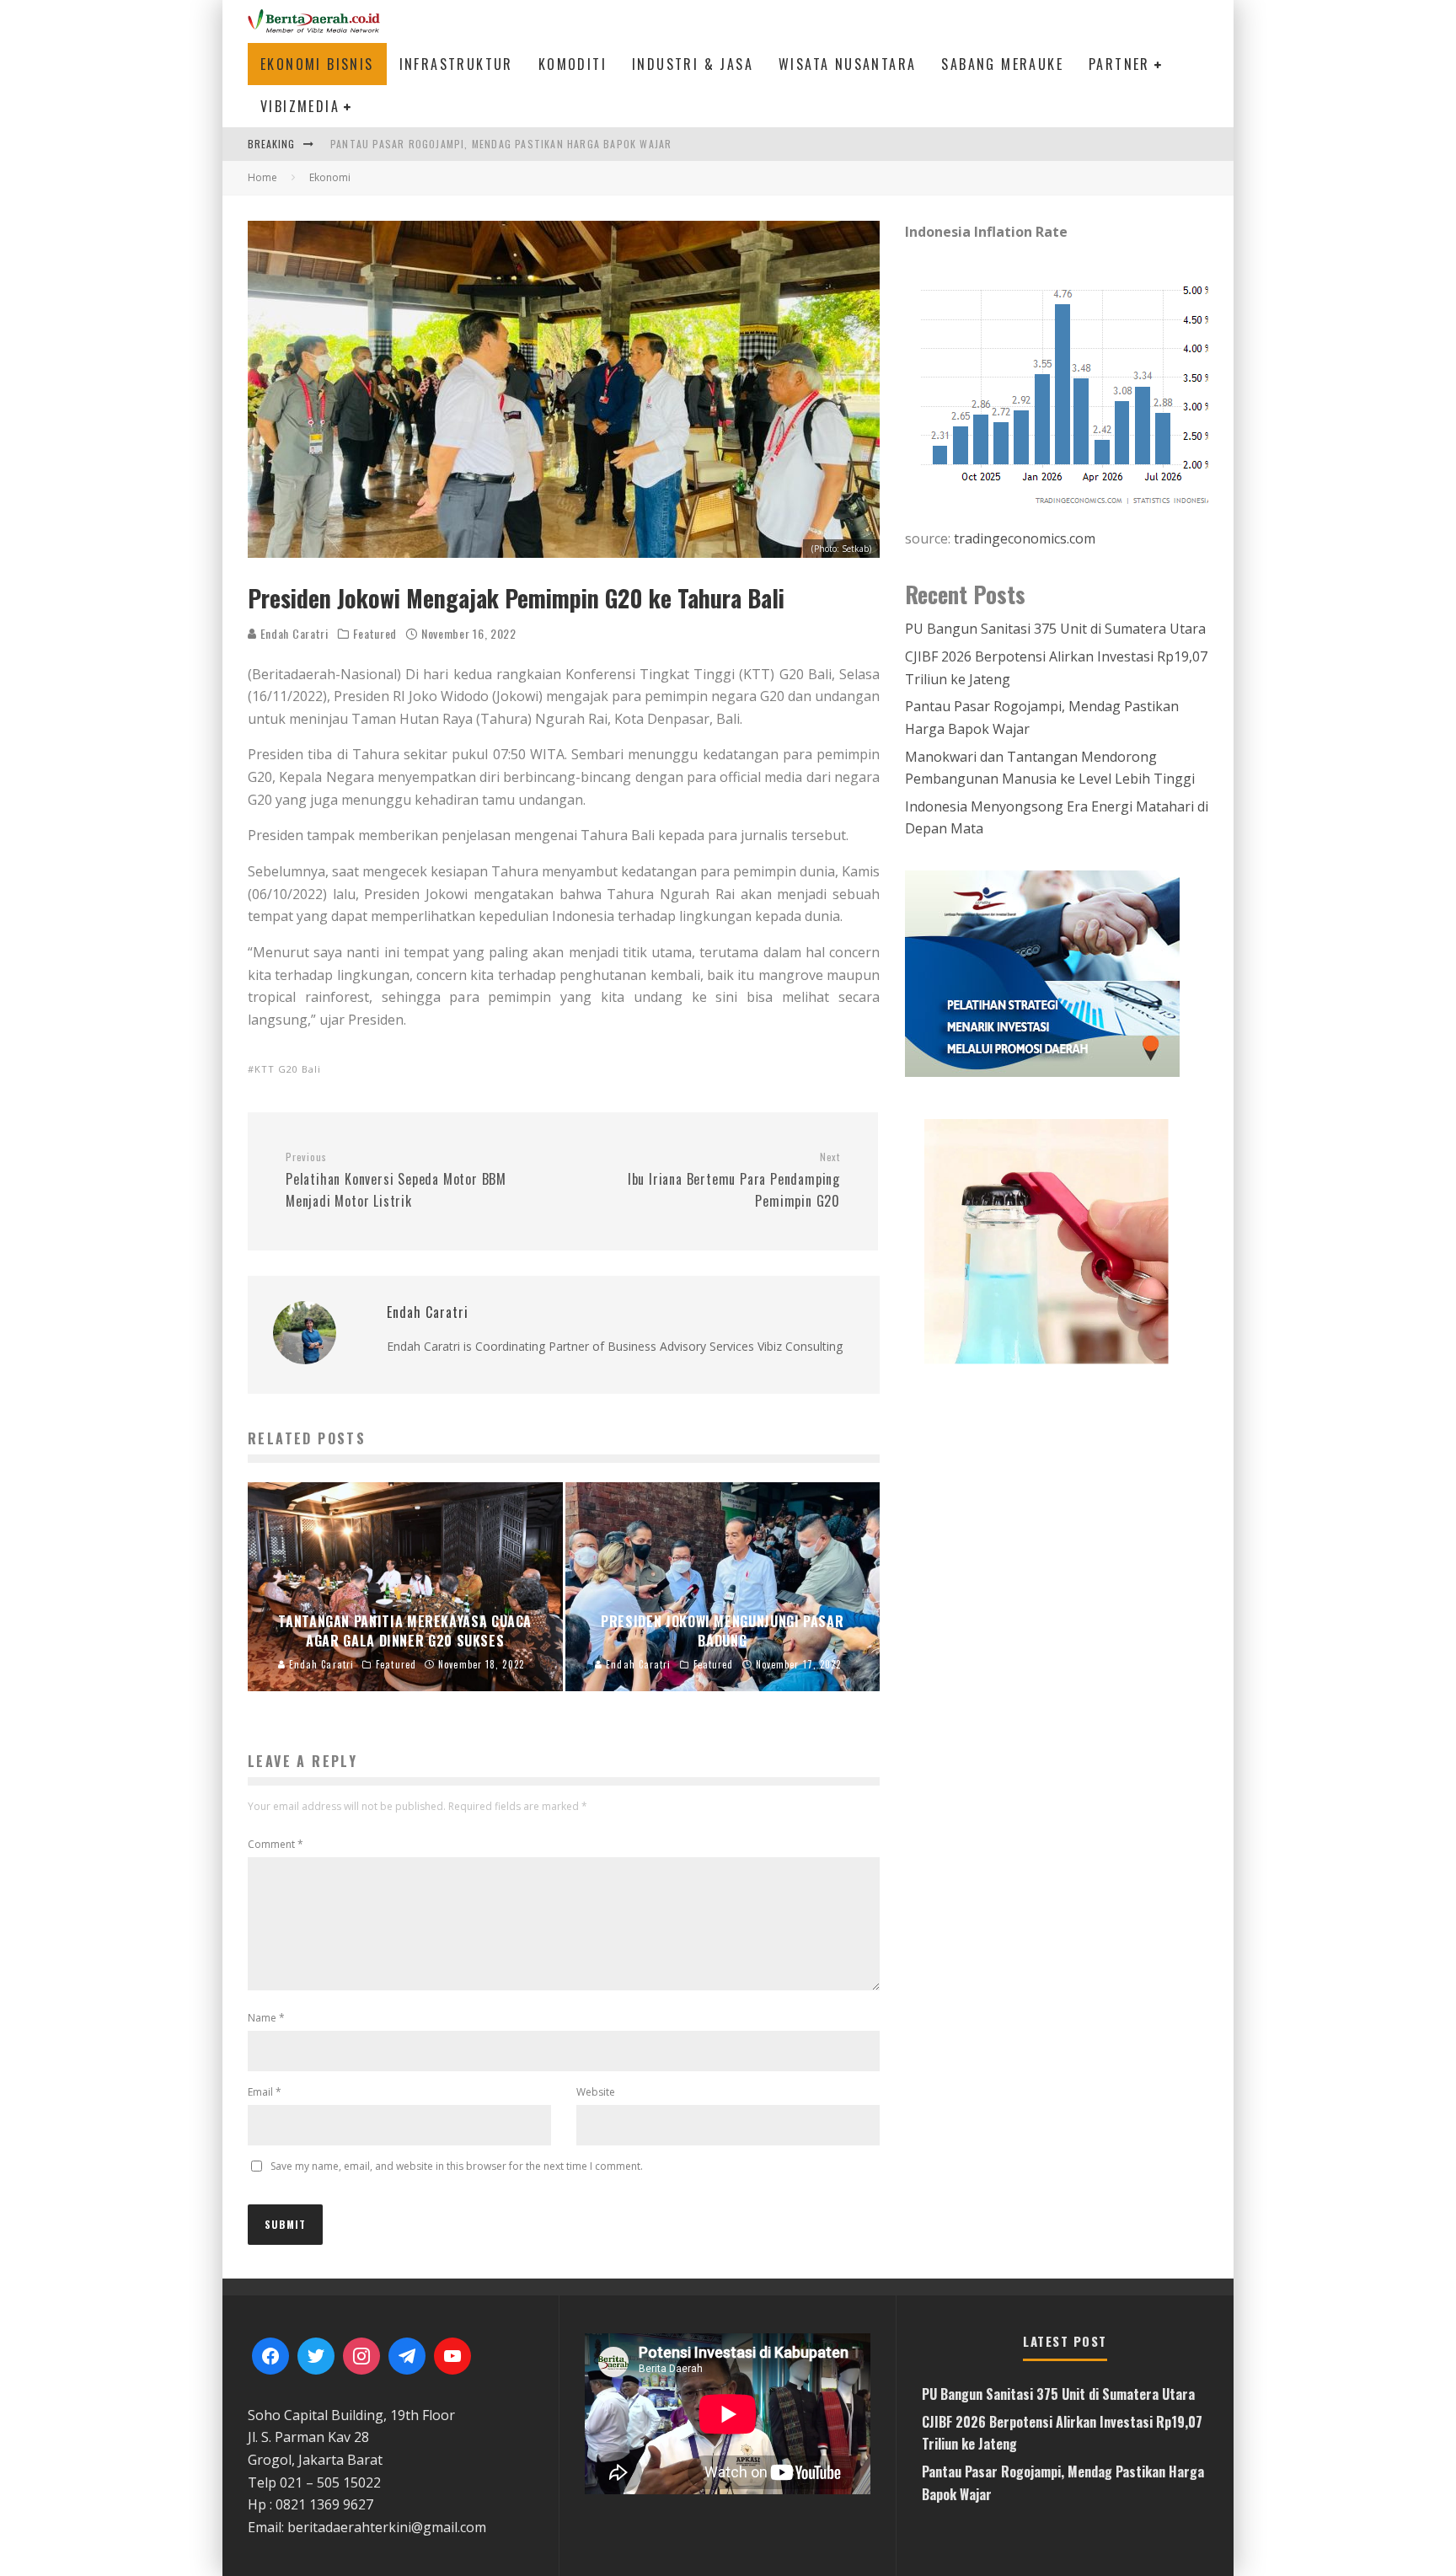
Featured (375, 634)
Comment (276, 1844)
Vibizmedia (300, 106)
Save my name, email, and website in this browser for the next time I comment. (457, 2166)
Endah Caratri (293, 633)
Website (596, 2092)
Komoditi (573, 64)
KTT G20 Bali (288, 1069)
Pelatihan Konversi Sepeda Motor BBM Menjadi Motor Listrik (396, 1181)
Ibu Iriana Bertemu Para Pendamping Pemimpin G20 (734, 1181)
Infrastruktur (456, 64)
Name (266, 2018)
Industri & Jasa (693, 64)
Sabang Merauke (1002, 64)
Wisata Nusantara (847, 64)
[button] (1065, 1240)
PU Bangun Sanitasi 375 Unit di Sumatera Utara (1055, 629)
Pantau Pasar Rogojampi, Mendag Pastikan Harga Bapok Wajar (501, 144)
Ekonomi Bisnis (317, 64)
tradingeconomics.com (1025, 538)
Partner (1119, 64)
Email (265, 2092)
